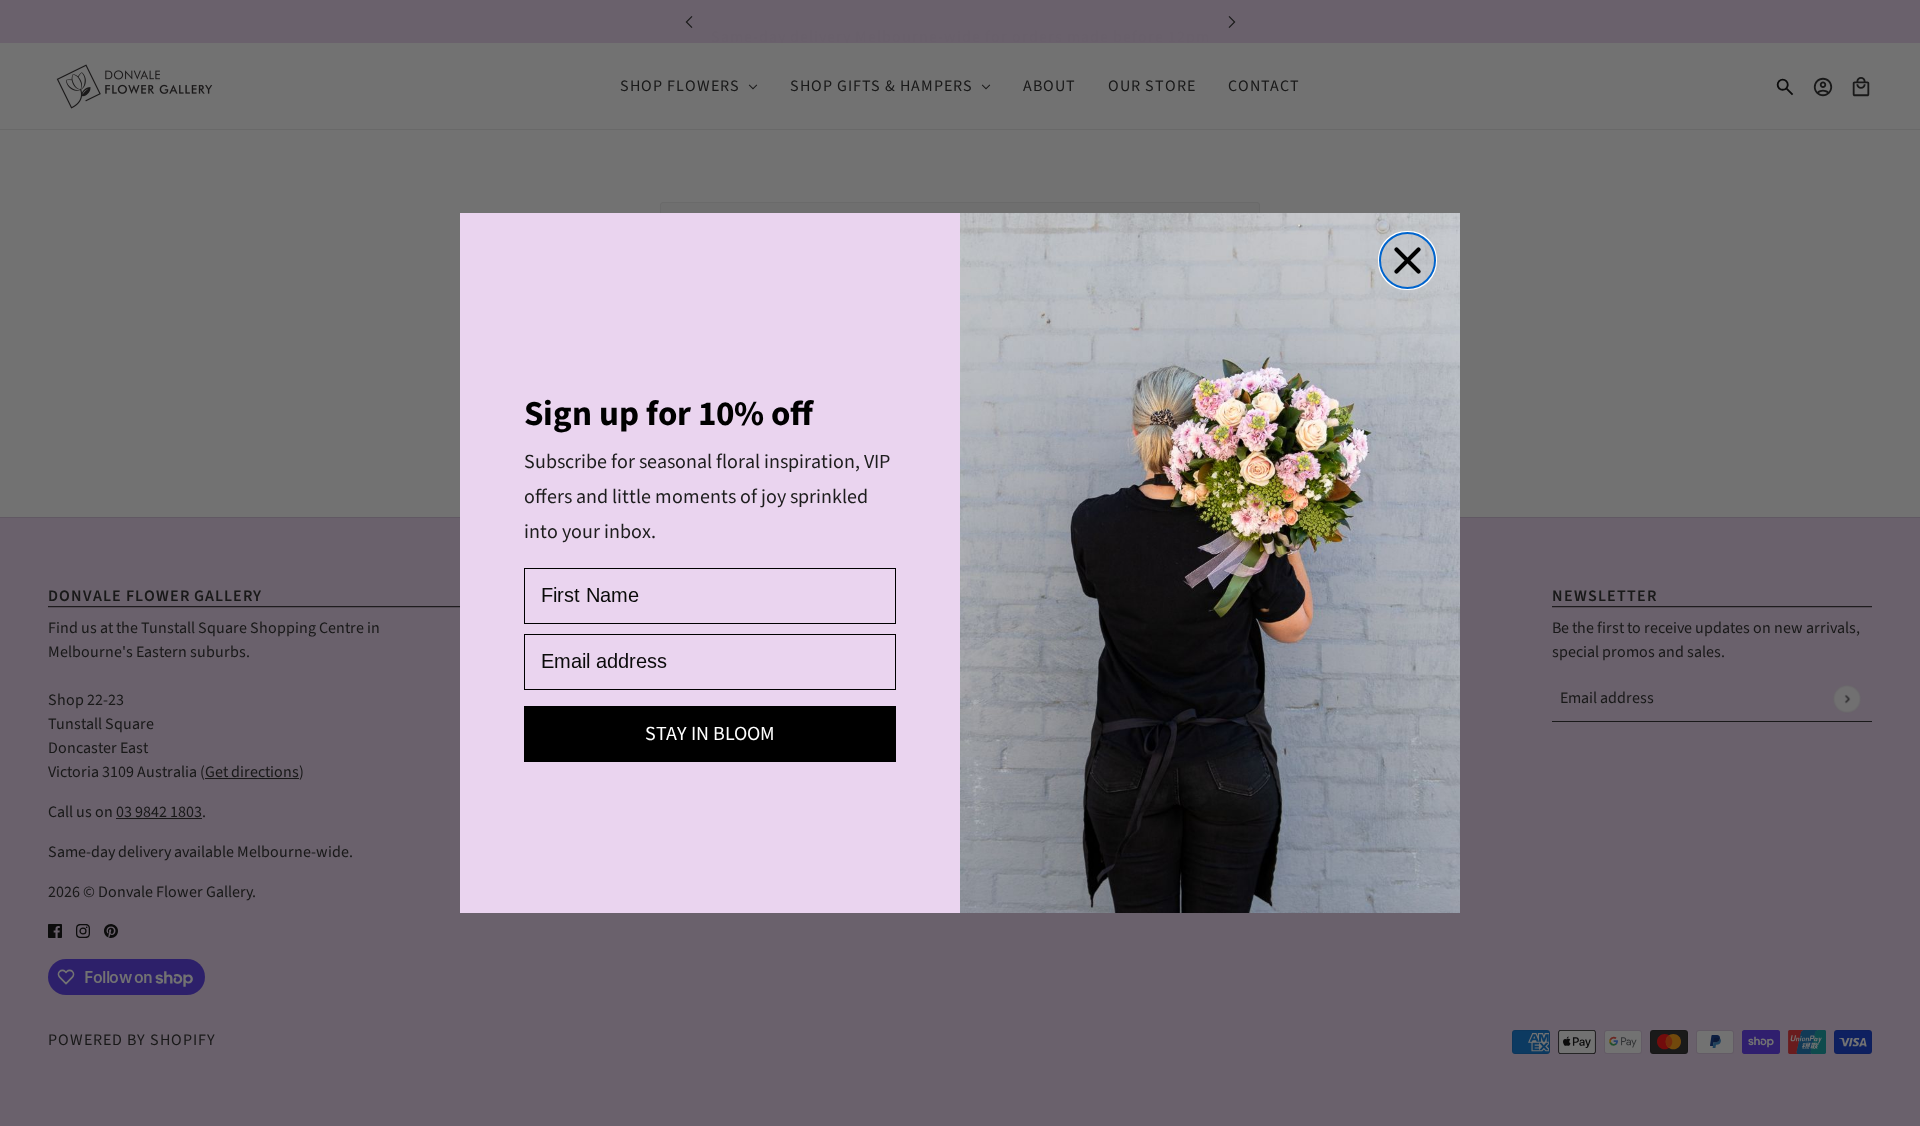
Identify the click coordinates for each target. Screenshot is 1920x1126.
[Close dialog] (1407, 260)
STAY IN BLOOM (710, 734)
